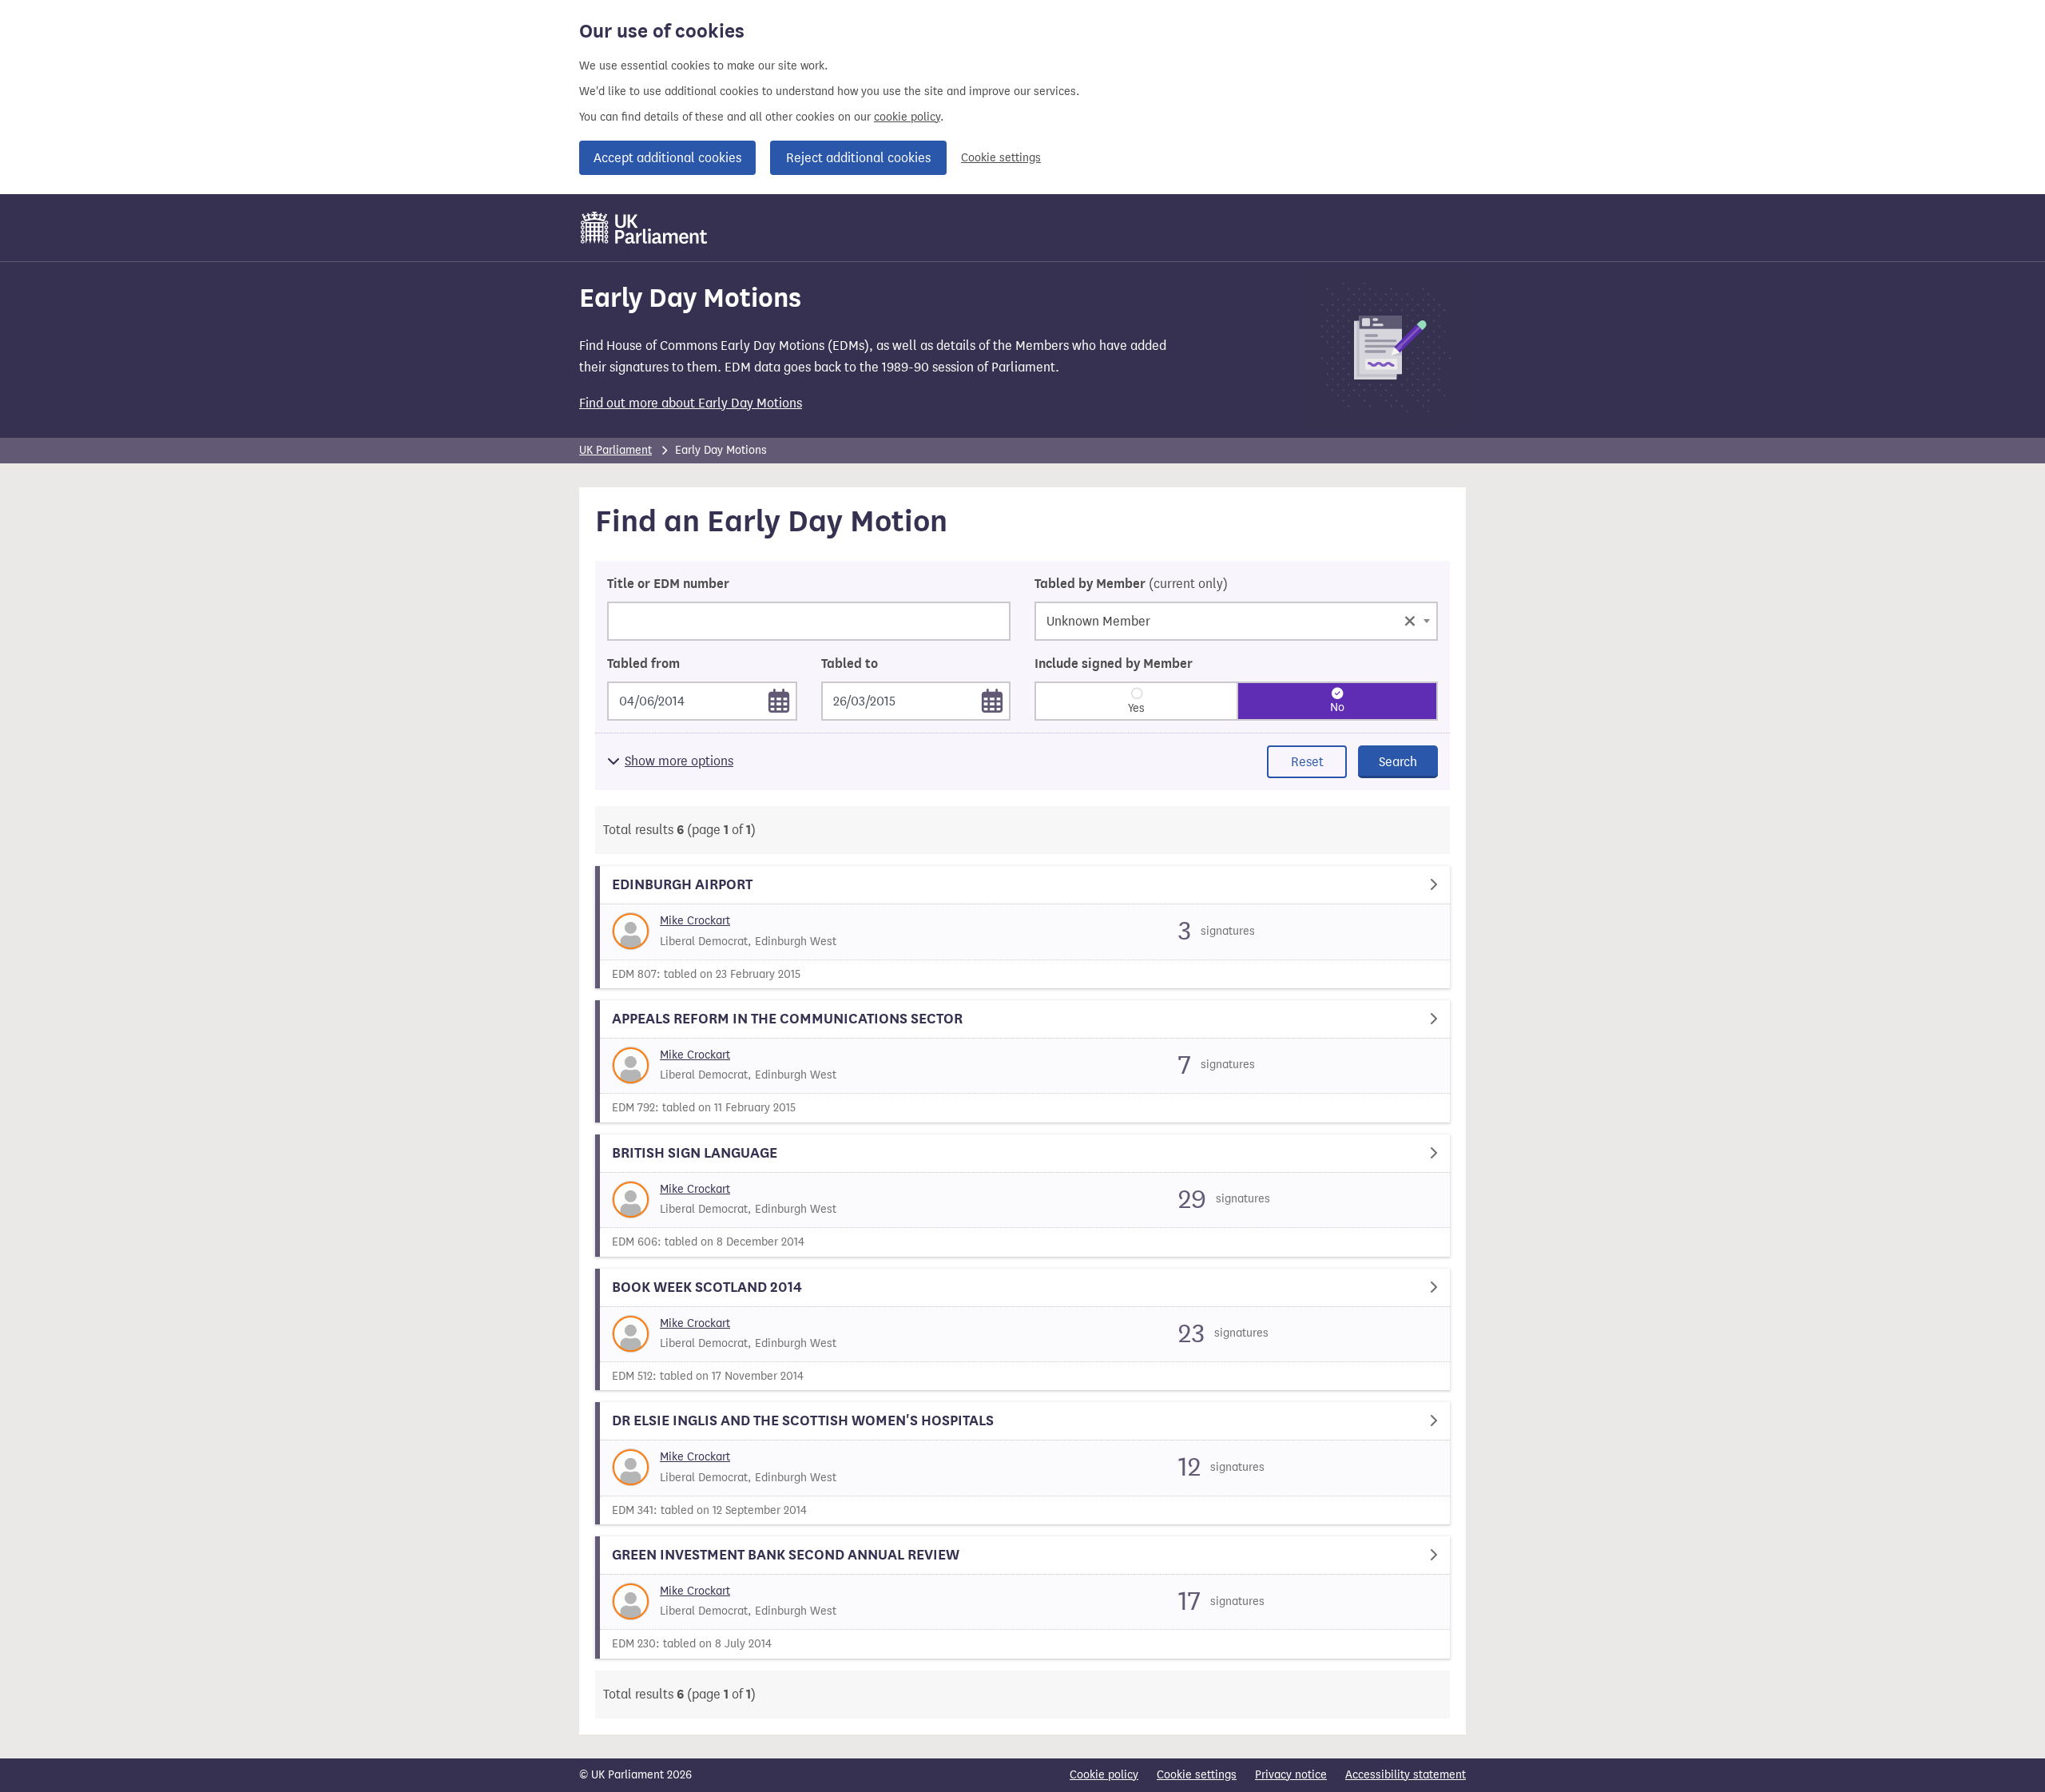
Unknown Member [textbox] (1231, 620)
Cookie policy (1104, 1775)
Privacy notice (1291, 1775)
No (1337, 707)
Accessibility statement (1406, 1775)
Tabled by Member (1131, 584)
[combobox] (1236, 621)
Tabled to (850, 664)
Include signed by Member (1114, 664)
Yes (1136, 708)
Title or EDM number (668, 584)
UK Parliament (615, 450)
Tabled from (643, 664)
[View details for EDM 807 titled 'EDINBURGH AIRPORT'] (1022, 927)
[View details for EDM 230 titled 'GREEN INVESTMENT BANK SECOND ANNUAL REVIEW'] (1022, 1597)
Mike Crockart (695, 921)
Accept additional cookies (667, 158)
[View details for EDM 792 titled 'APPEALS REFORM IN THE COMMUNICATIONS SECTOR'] (1022, 1061)
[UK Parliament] (644, 228)
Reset (1307, 762)
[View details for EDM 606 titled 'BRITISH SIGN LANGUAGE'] (1022, 1196)
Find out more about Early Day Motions (691, 403)
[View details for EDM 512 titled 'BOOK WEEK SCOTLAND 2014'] (1022, 1330)
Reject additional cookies (858, 158)
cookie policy (907, 117)
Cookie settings (1001, 158)
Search (1398, 762)
